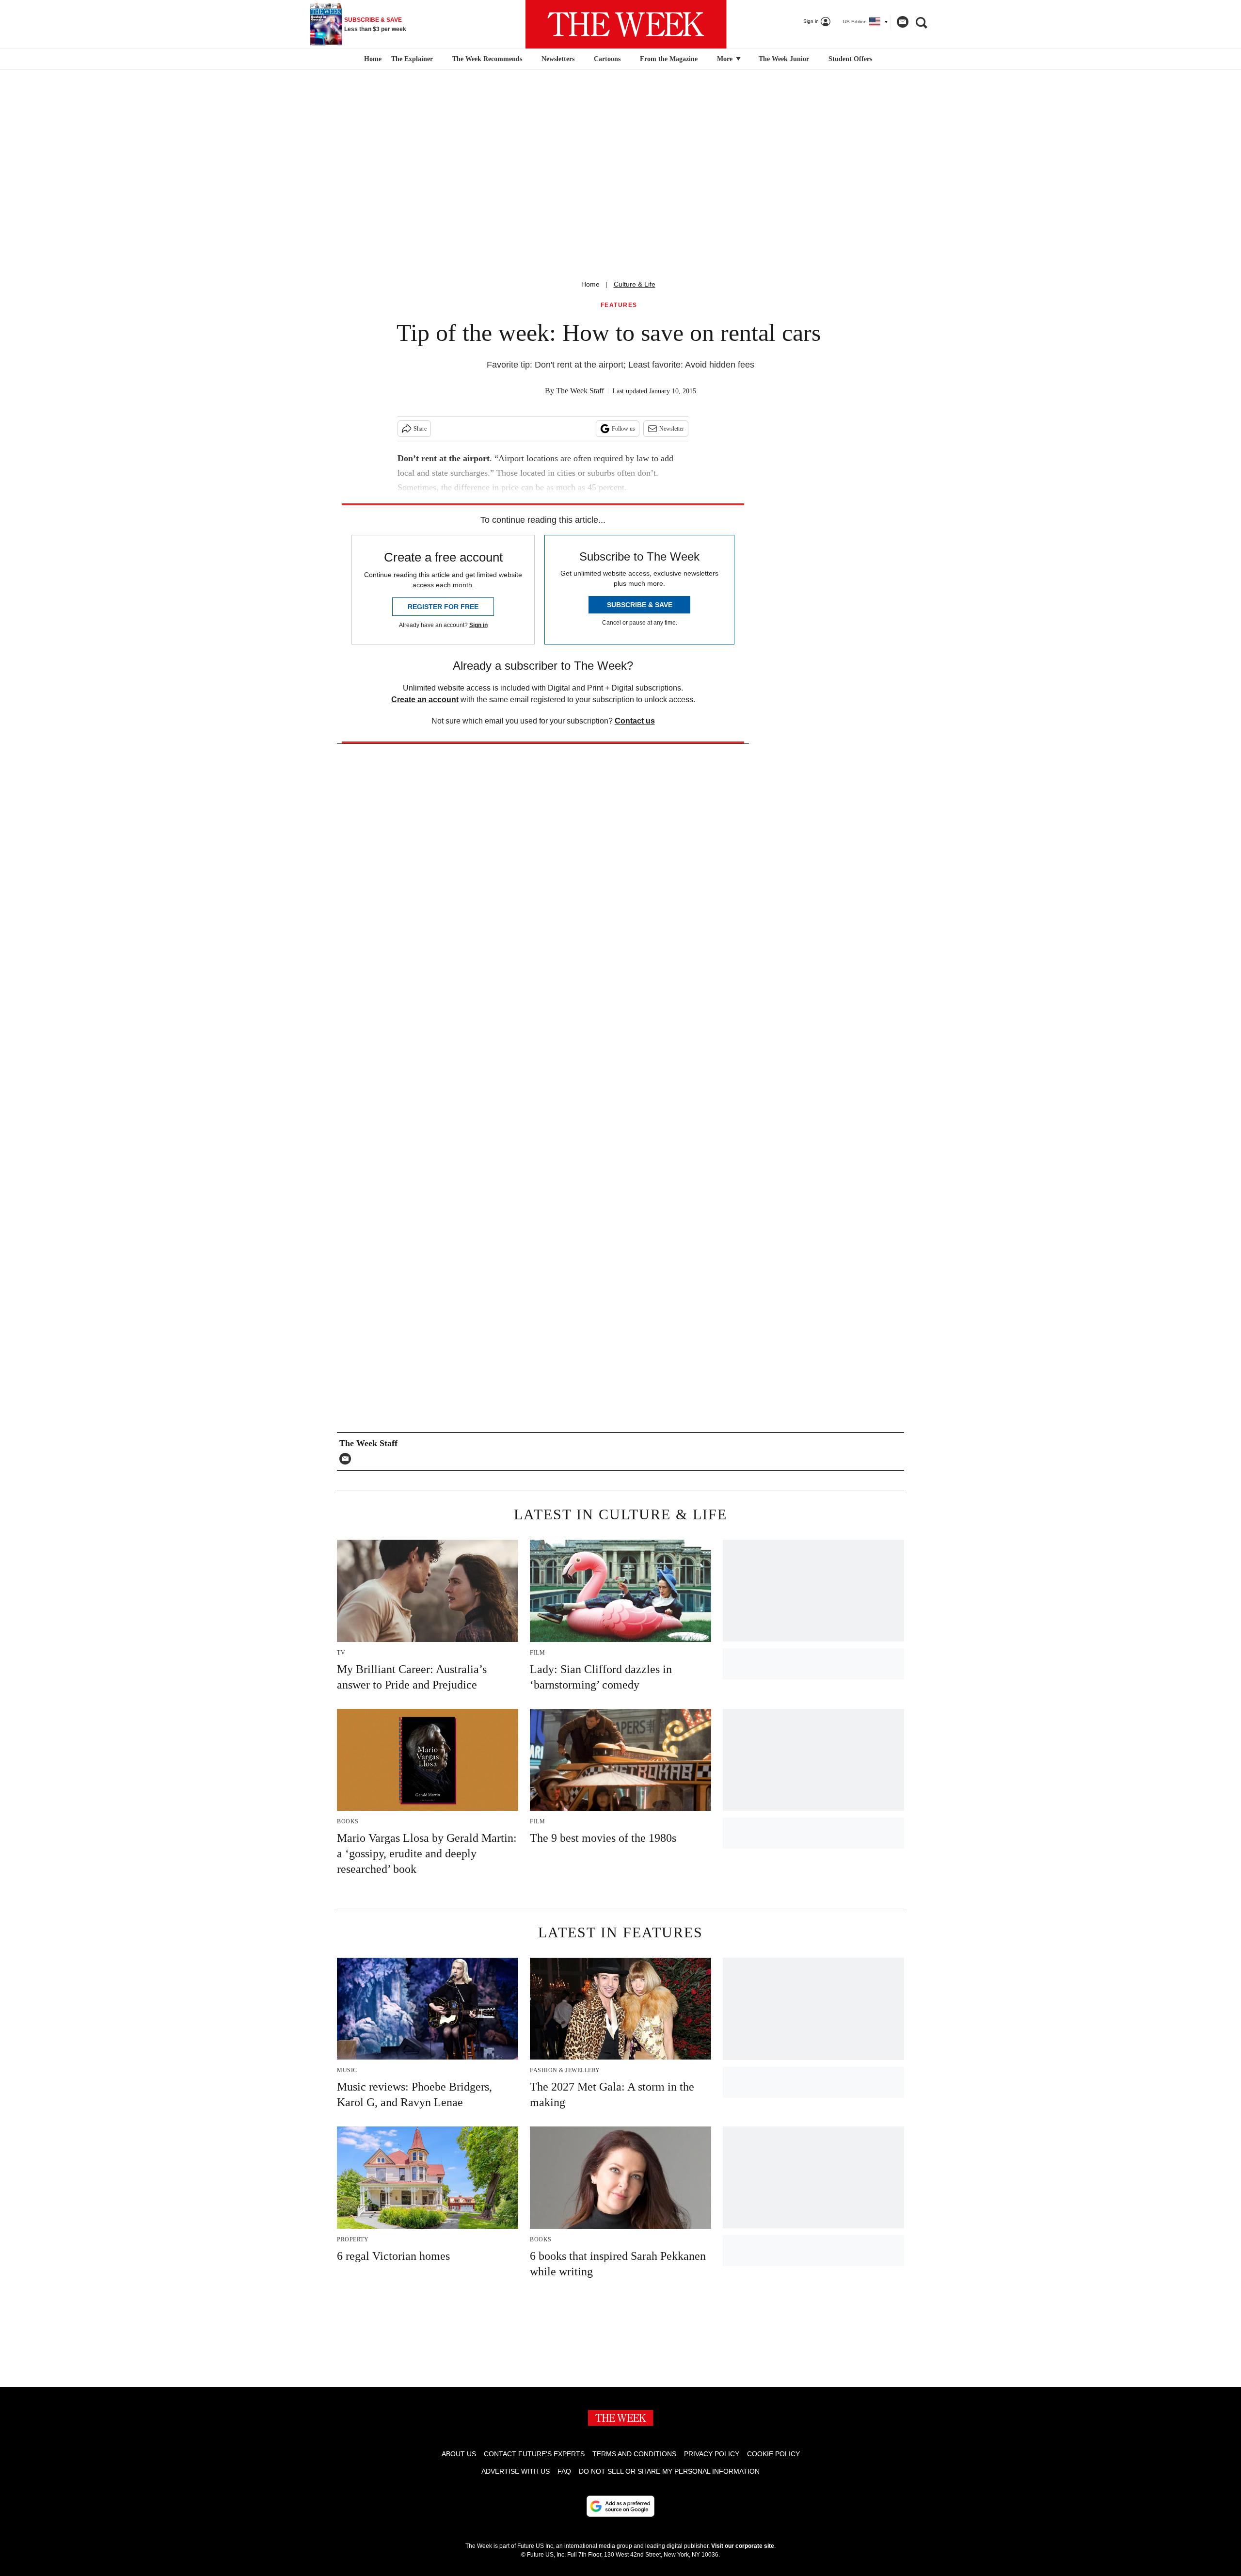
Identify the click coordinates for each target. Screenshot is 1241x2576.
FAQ (564, 2471)
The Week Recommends (487, 59)
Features (619, 305)
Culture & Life (635, 284)
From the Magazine (669, 59)
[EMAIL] (348, 1459)
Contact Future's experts (534, 2454)
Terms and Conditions (634, 2454)
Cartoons (607, 59)
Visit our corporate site (743, 2546)
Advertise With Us (516, 2471)
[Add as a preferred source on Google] (620, 2506)
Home (590, 284)
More (726, 59)
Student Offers (850, 59)
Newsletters (558, 59)
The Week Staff (580, 391)
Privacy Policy (712, 2454)
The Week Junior (784, 59)
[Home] (372, 59)
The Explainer (412, 59)
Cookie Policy (773, 2454)
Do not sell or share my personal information (669, 2471)
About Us (459, 2454)
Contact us (635, 721)
